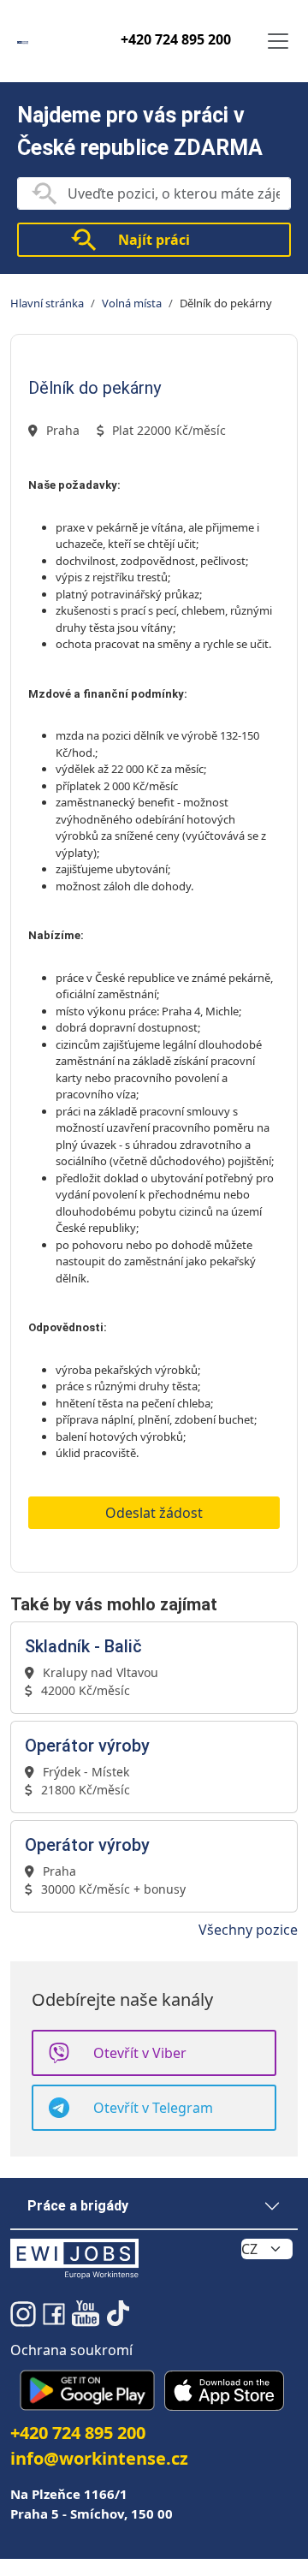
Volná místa (132, 303)
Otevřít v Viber (140, 2053)
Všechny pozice (248, 1930)
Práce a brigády (78, 2206)
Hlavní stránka (47, 303)
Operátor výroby (87, 1746)
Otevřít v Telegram (153, 2108)
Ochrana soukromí (71, 2350)
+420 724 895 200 (176, 39)
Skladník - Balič (83, 1646)
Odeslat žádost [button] (154, 1513)
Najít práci (154, 240)
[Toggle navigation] (278, 41)
